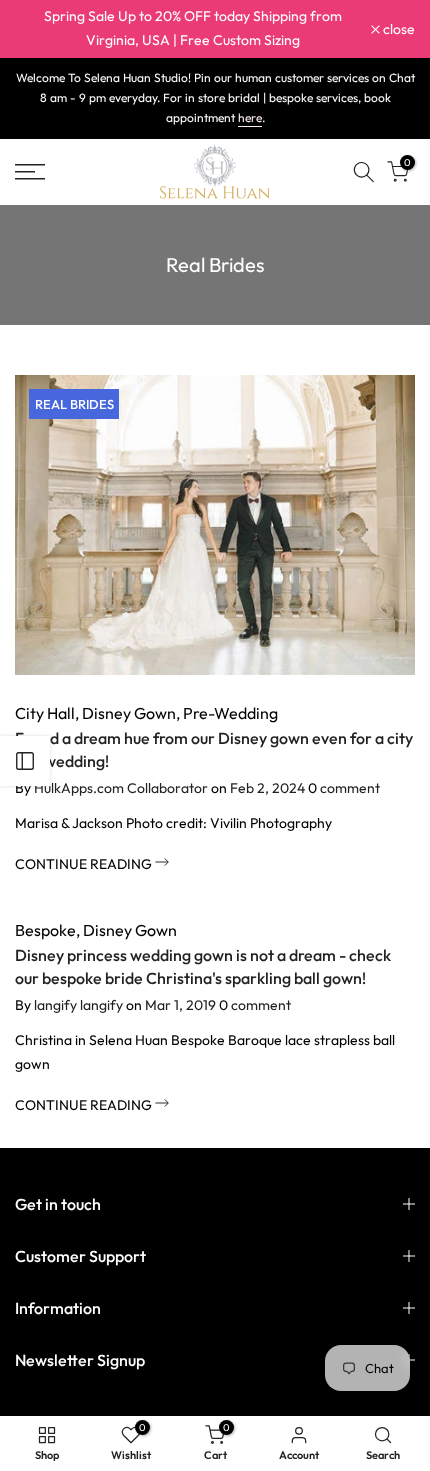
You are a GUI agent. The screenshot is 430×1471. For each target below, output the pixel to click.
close (397, 29)
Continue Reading (85, 864)
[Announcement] (193, 29)
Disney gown (129, 713)
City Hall (45, 713)
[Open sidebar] (25, 761)
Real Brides (74, 404)
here (250, 117)
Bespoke (45, 930)
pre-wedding (230, 713)
